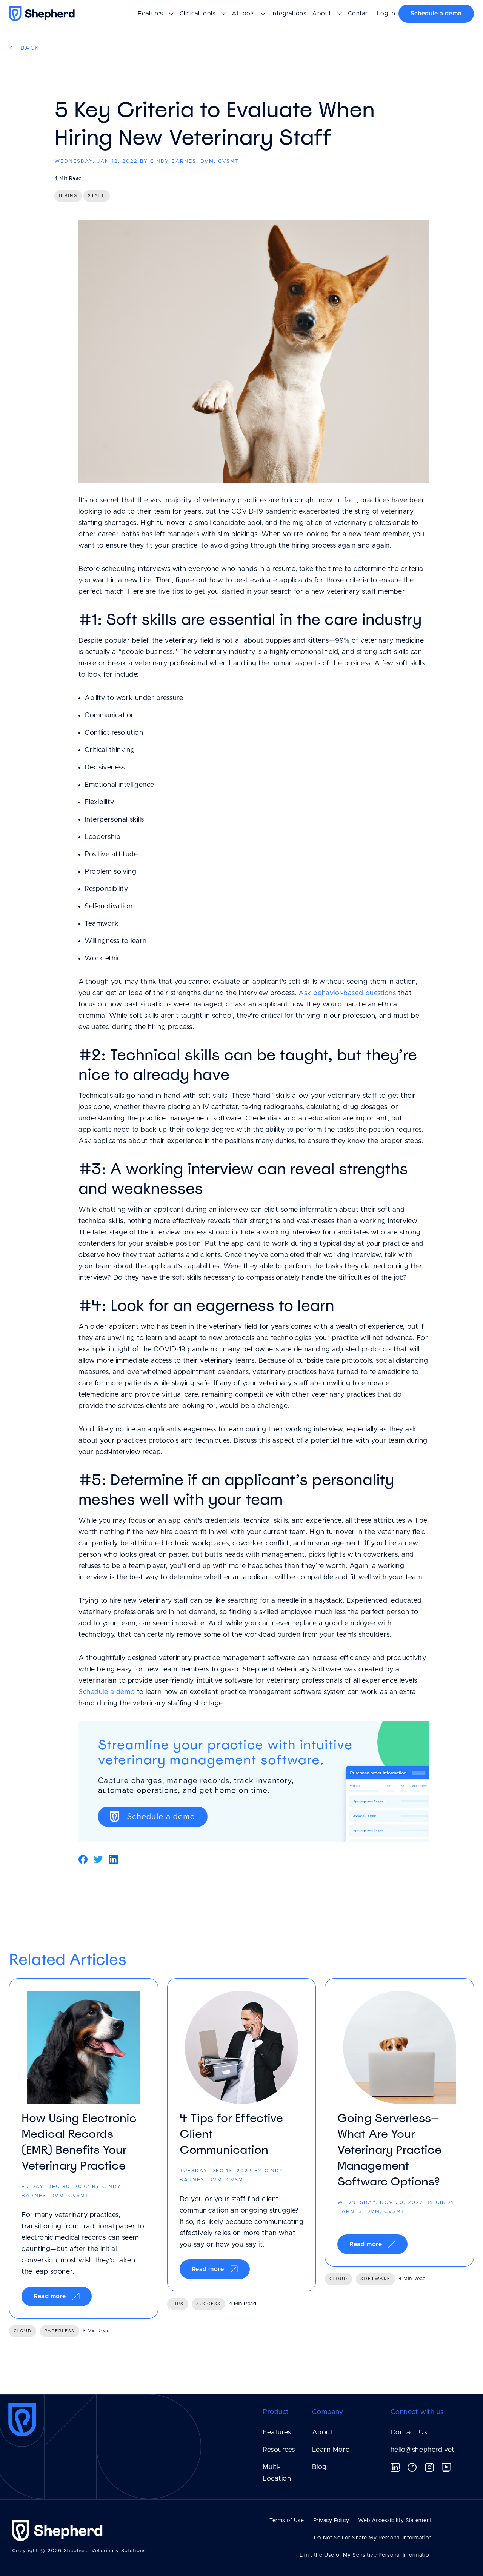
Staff (97, 196)
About (323, 2433)
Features (277, 2433)
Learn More (331, 2450)
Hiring (68, 196)
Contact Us (409, 2433)
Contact (359, 14)
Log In (386, 14)
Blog (319, 2467)
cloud (23, 2331)
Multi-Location (277, 2473)
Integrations (289, 14)
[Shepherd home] (43, 14)
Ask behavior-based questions (347, 993)
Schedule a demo (436, 14)
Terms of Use (287, 2521)
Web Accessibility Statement (395, 2521)
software (375, 2279)
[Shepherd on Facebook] (412, 2467)
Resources (279, 2450)
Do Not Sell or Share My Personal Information (373, 2538)
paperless (60, 2331)
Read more (50, 2296)
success (208, 2304)
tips (178, 2304)
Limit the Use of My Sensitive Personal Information (366, 2555)
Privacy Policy (331, 2521)
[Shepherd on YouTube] (446, 2467)
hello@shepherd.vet (423, 2450)
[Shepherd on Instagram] (429, 2467)
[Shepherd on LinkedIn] (395, 2467)
